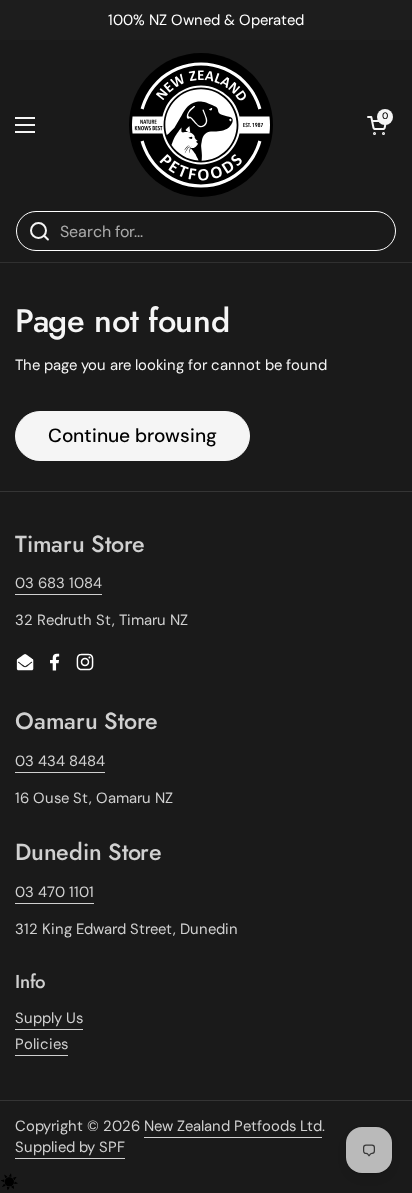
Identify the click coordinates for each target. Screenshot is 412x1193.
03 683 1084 (58, 583)
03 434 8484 (60, 761)
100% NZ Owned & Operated (206, 20)
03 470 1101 (54, 892)
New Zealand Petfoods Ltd (233, 1126)
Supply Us (49, 1018)
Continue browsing (132, 435)
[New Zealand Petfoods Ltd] (201, 125)
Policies (41, 1044)
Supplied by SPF (70, 1147)
